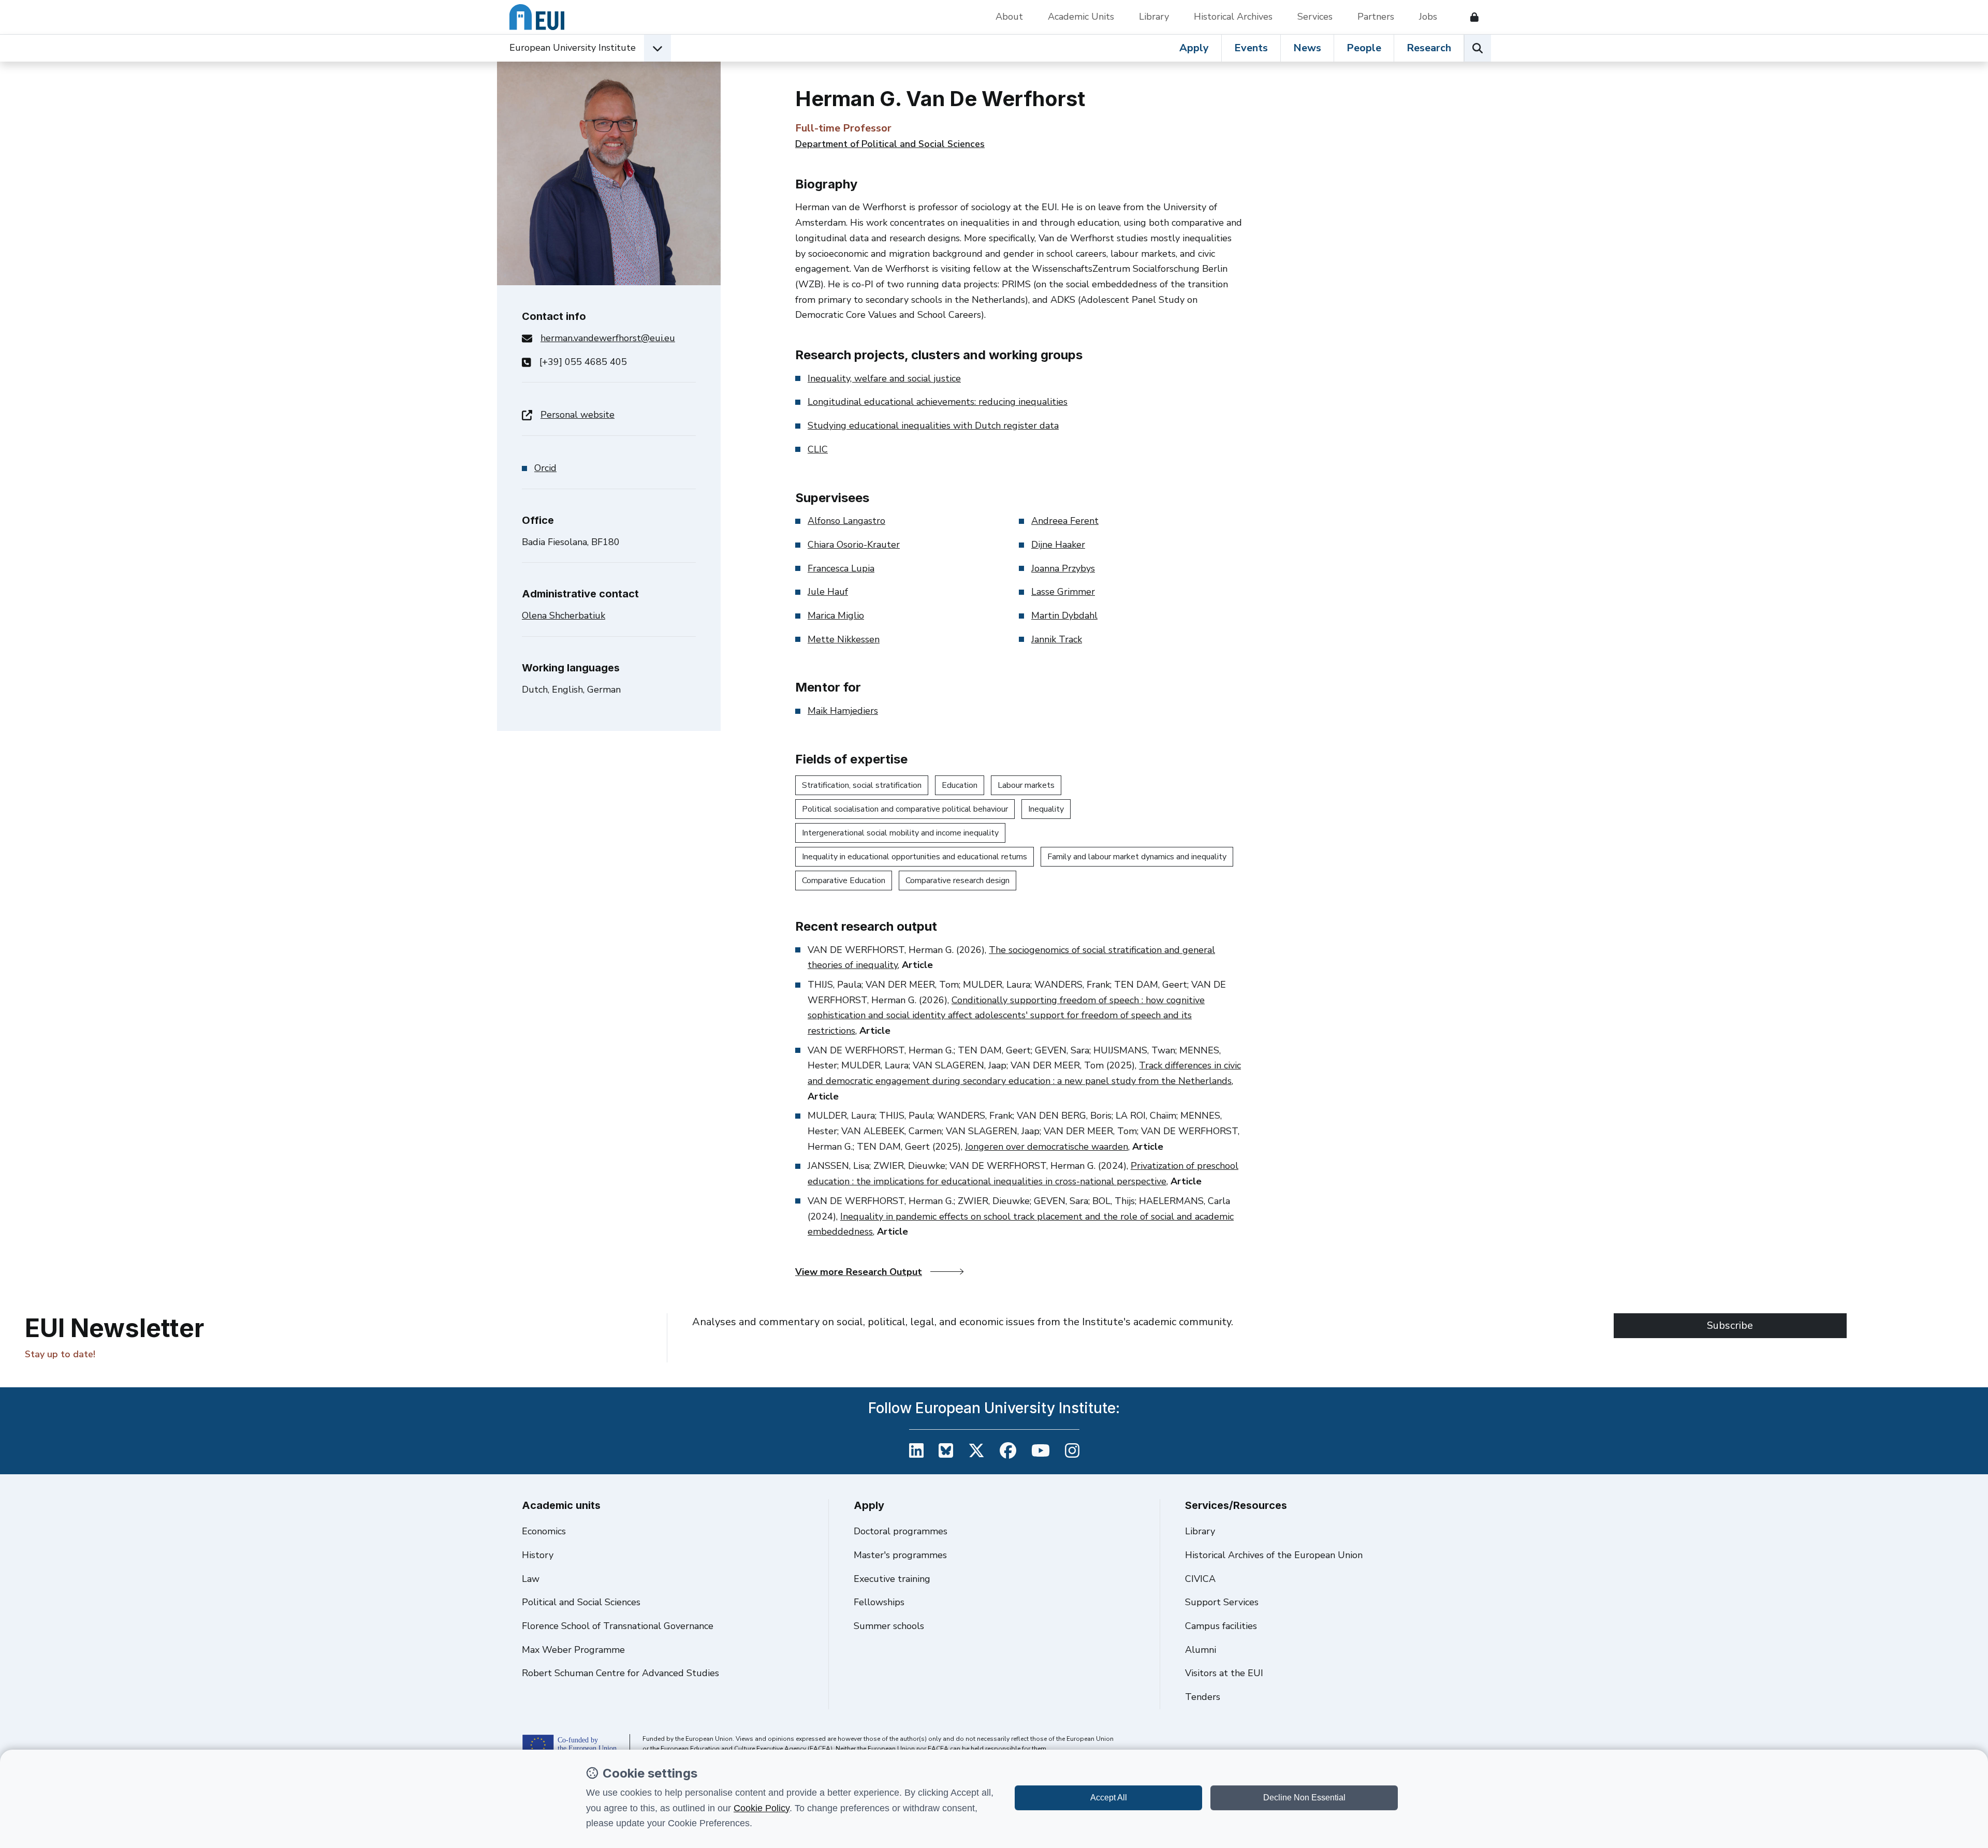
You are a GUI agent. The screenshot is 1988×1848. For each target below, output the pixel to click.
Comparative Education (844, 881)
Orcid (545, 468)
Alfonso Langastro (846, 521)
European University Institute (573, 48)
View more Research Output (859, 1272)
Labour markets (1026, 785)
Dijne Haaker (1058, 545)
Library (1154, 17)
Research (1429, 48)
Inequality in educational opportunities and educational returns (915, 857)
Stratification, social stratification (862, 785)
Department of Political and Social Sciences (890, 144)
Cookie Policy (762, 1808)
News (1307, 48)
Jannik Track (1057, 639)
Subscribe (1730, 1325)
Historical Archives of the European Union (1274, 1555)
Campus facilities (1221, 1626)
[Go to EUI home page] (537, 17)
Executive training (892, 1579)
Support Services (1222, 1602)
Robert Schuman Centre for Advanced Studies (620, 1673)
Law (531, 1579)
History (538, 1555)
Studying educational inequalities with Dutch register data (933, 426)
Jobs (1428, 17)
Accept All (1109, 1798)
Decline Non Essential (1304, 1798)
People (1364, 48)
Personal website (578, 415)
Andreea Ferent (1065, 521)
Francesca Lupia (841, 568)
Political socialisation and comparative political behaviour (905, 809)
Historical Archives (1233, 17)
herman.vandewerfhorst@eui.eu (608, 338)
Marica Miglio (836, 615)
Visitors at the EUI (1224, 1673)
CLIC (818, 449)
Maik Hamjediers (843, 711)
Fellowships (879, 1602)
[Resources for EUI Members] (1470, 17)
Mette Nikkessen (844, 639)
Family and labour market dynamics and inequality (1137, 857)
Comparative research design (958, 881)
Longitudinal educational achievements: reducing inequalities (938, 402)
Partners (1376, 17)
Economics (544, 1531)
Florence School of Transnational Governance (618, 1626)
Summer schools (889, 1626)
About (1009, 17)
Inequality (1046, 809)
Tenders (1203, 1697)
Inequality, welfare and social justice (884, 378)
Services (1315, 17)
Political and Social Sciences (581, 1602)
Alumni (1201, 1650)
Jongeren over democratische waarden (1047, 1147)
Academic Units (1081, 17)
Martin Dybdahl (1064, 615)
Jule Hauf (828, 592)
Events (1251, 48)
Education (960, 785)
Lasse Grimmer (1063, 592)
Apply (1194, 48)
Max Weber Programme (573, 1650)
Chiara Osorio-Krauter (854, 545)
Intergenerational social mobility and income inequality (900, 833)
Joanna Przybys (1063, 568)
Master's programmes (900, 1555)
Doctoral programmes (901, 1531)
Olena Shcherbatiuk (564, 615)
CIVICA (1200, 1579)
